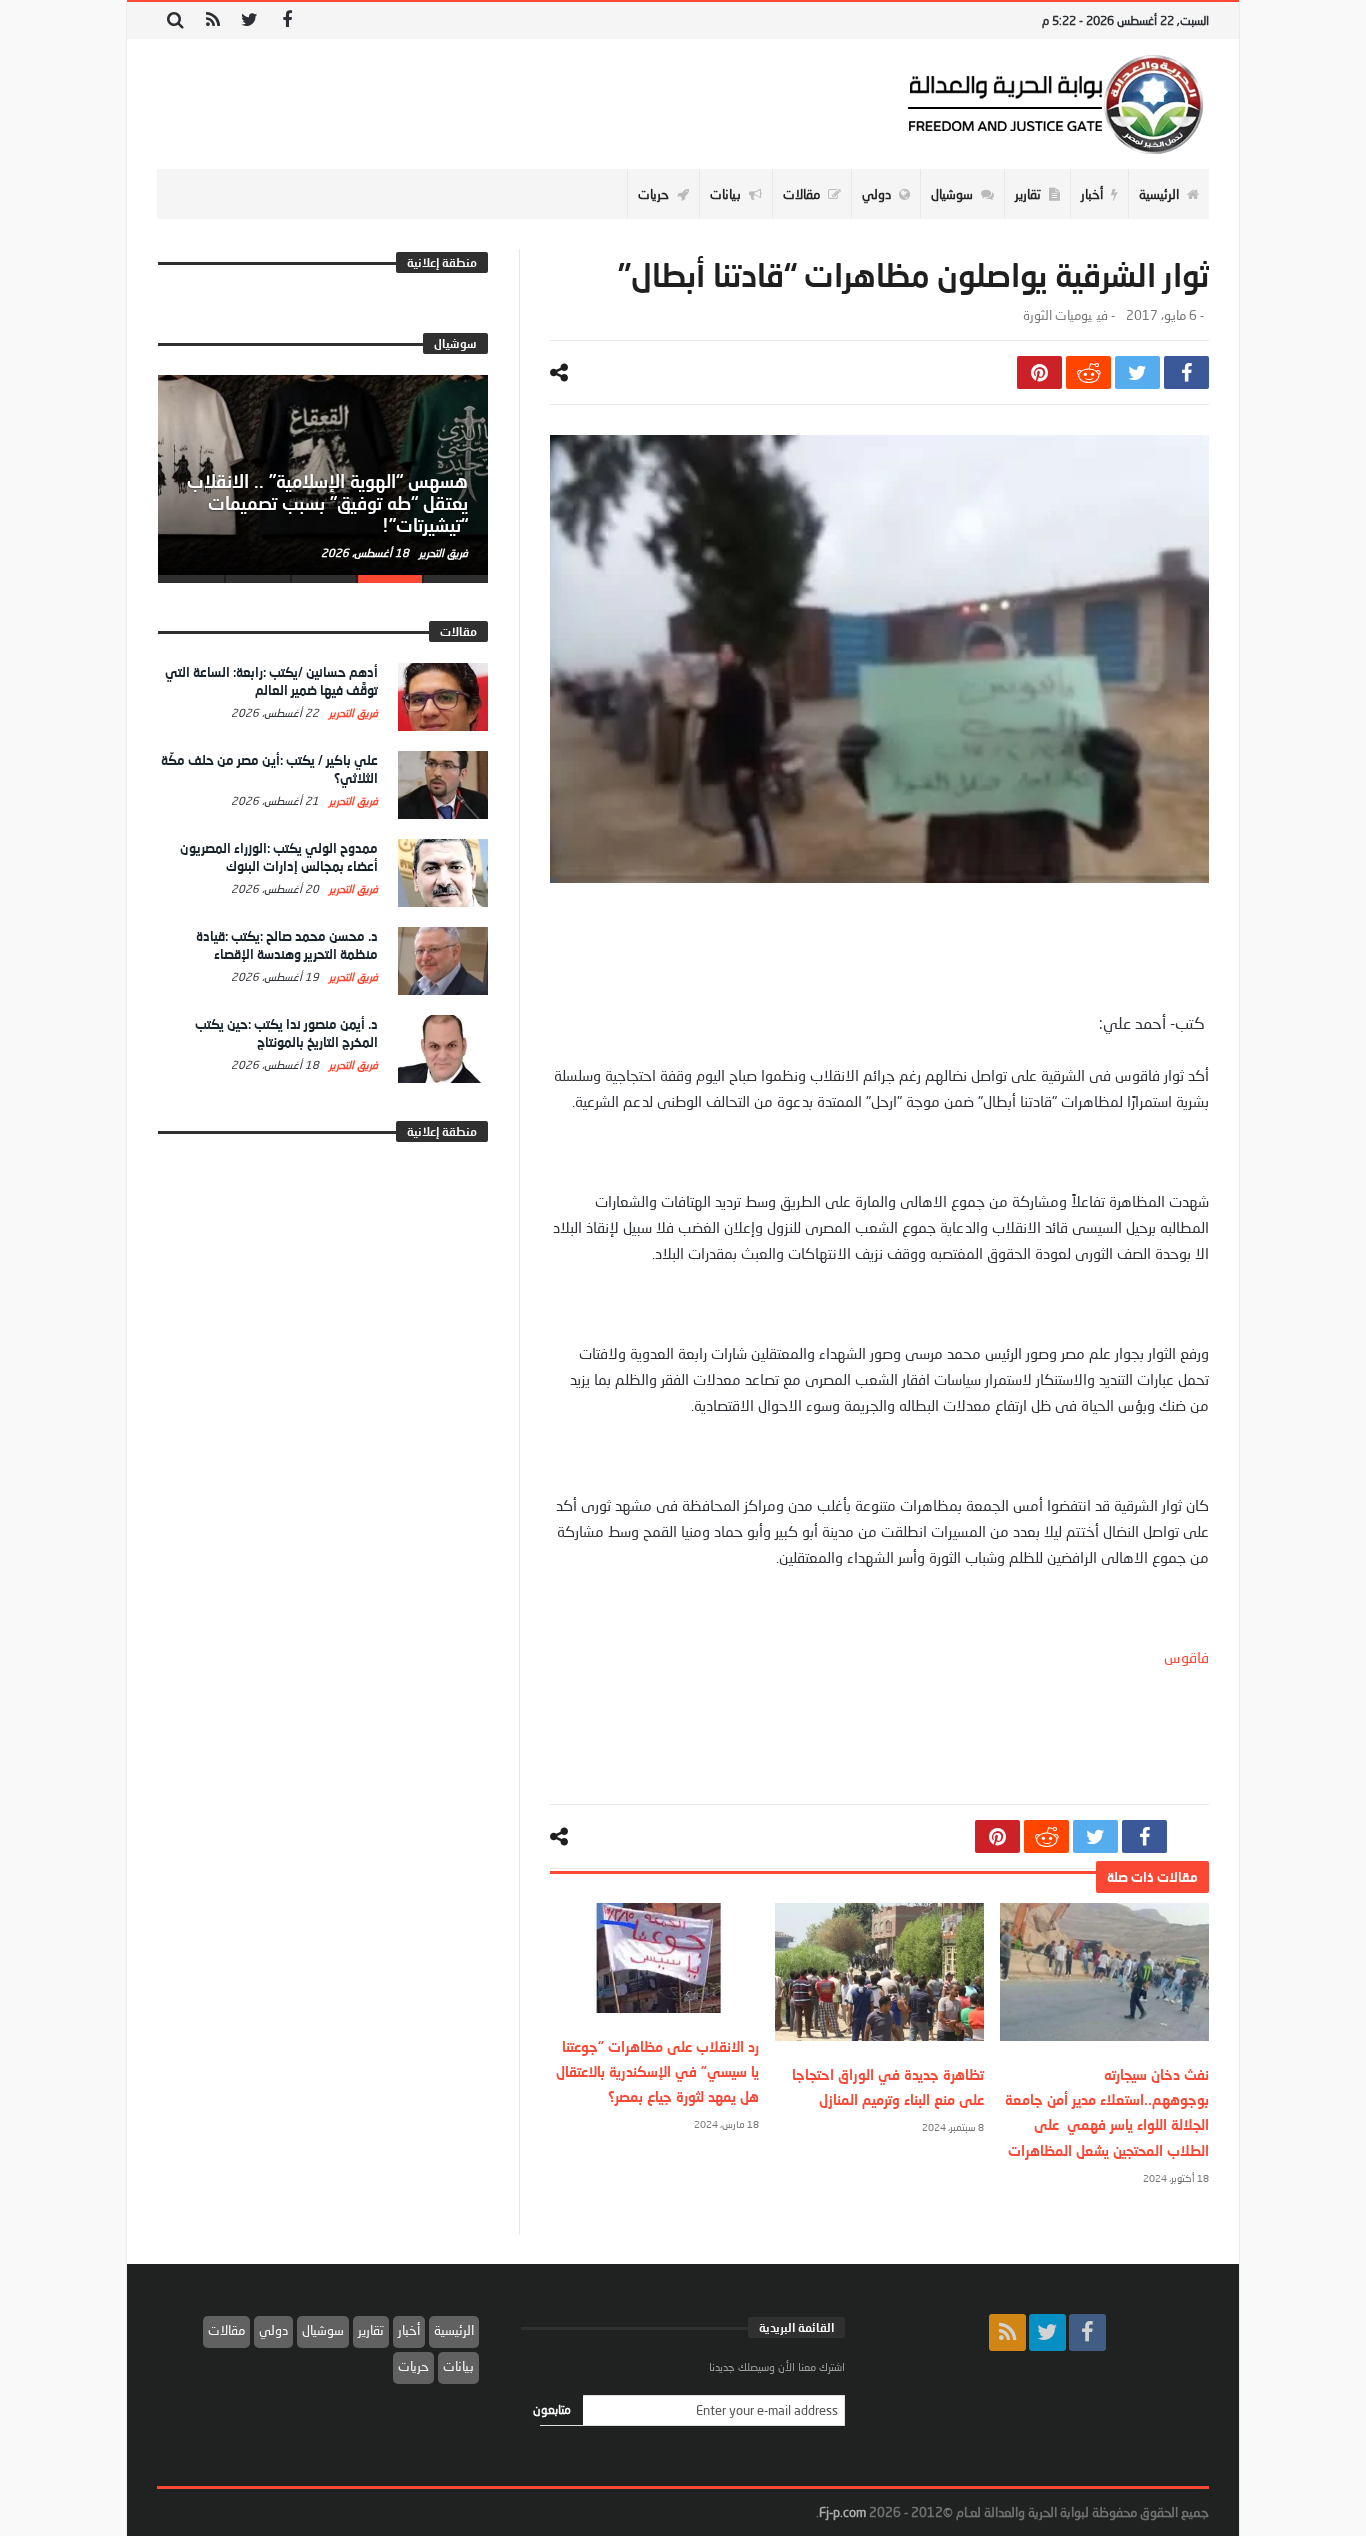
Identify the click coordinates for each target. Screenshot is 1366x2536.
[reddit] (1088, 372)
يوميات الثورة (1057, 315)
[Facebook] (286, 20)
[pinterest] (1039, 372)
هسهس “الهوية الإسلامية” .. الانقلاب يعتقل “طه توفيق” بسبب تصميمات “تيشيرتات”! (327, 503)
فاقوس (1186, 1657)
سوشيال (323, 2330)
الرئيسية (454, 2330)
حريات (413, 2366)
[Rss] (212, 20)
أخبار (409, 2330)
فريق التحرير (442, 552)
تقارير (371, 2330)
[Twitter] (249, 20)
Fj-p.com (842, 2512)
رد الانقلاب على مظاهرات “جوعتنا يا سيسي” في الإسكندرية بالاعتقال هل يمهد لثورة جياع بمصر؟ (657, 2071)
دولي (273, 2330)
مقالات (226, 2330)
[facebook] (1186, 372)
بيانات (458, 2366)
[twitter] (1137, 372)
